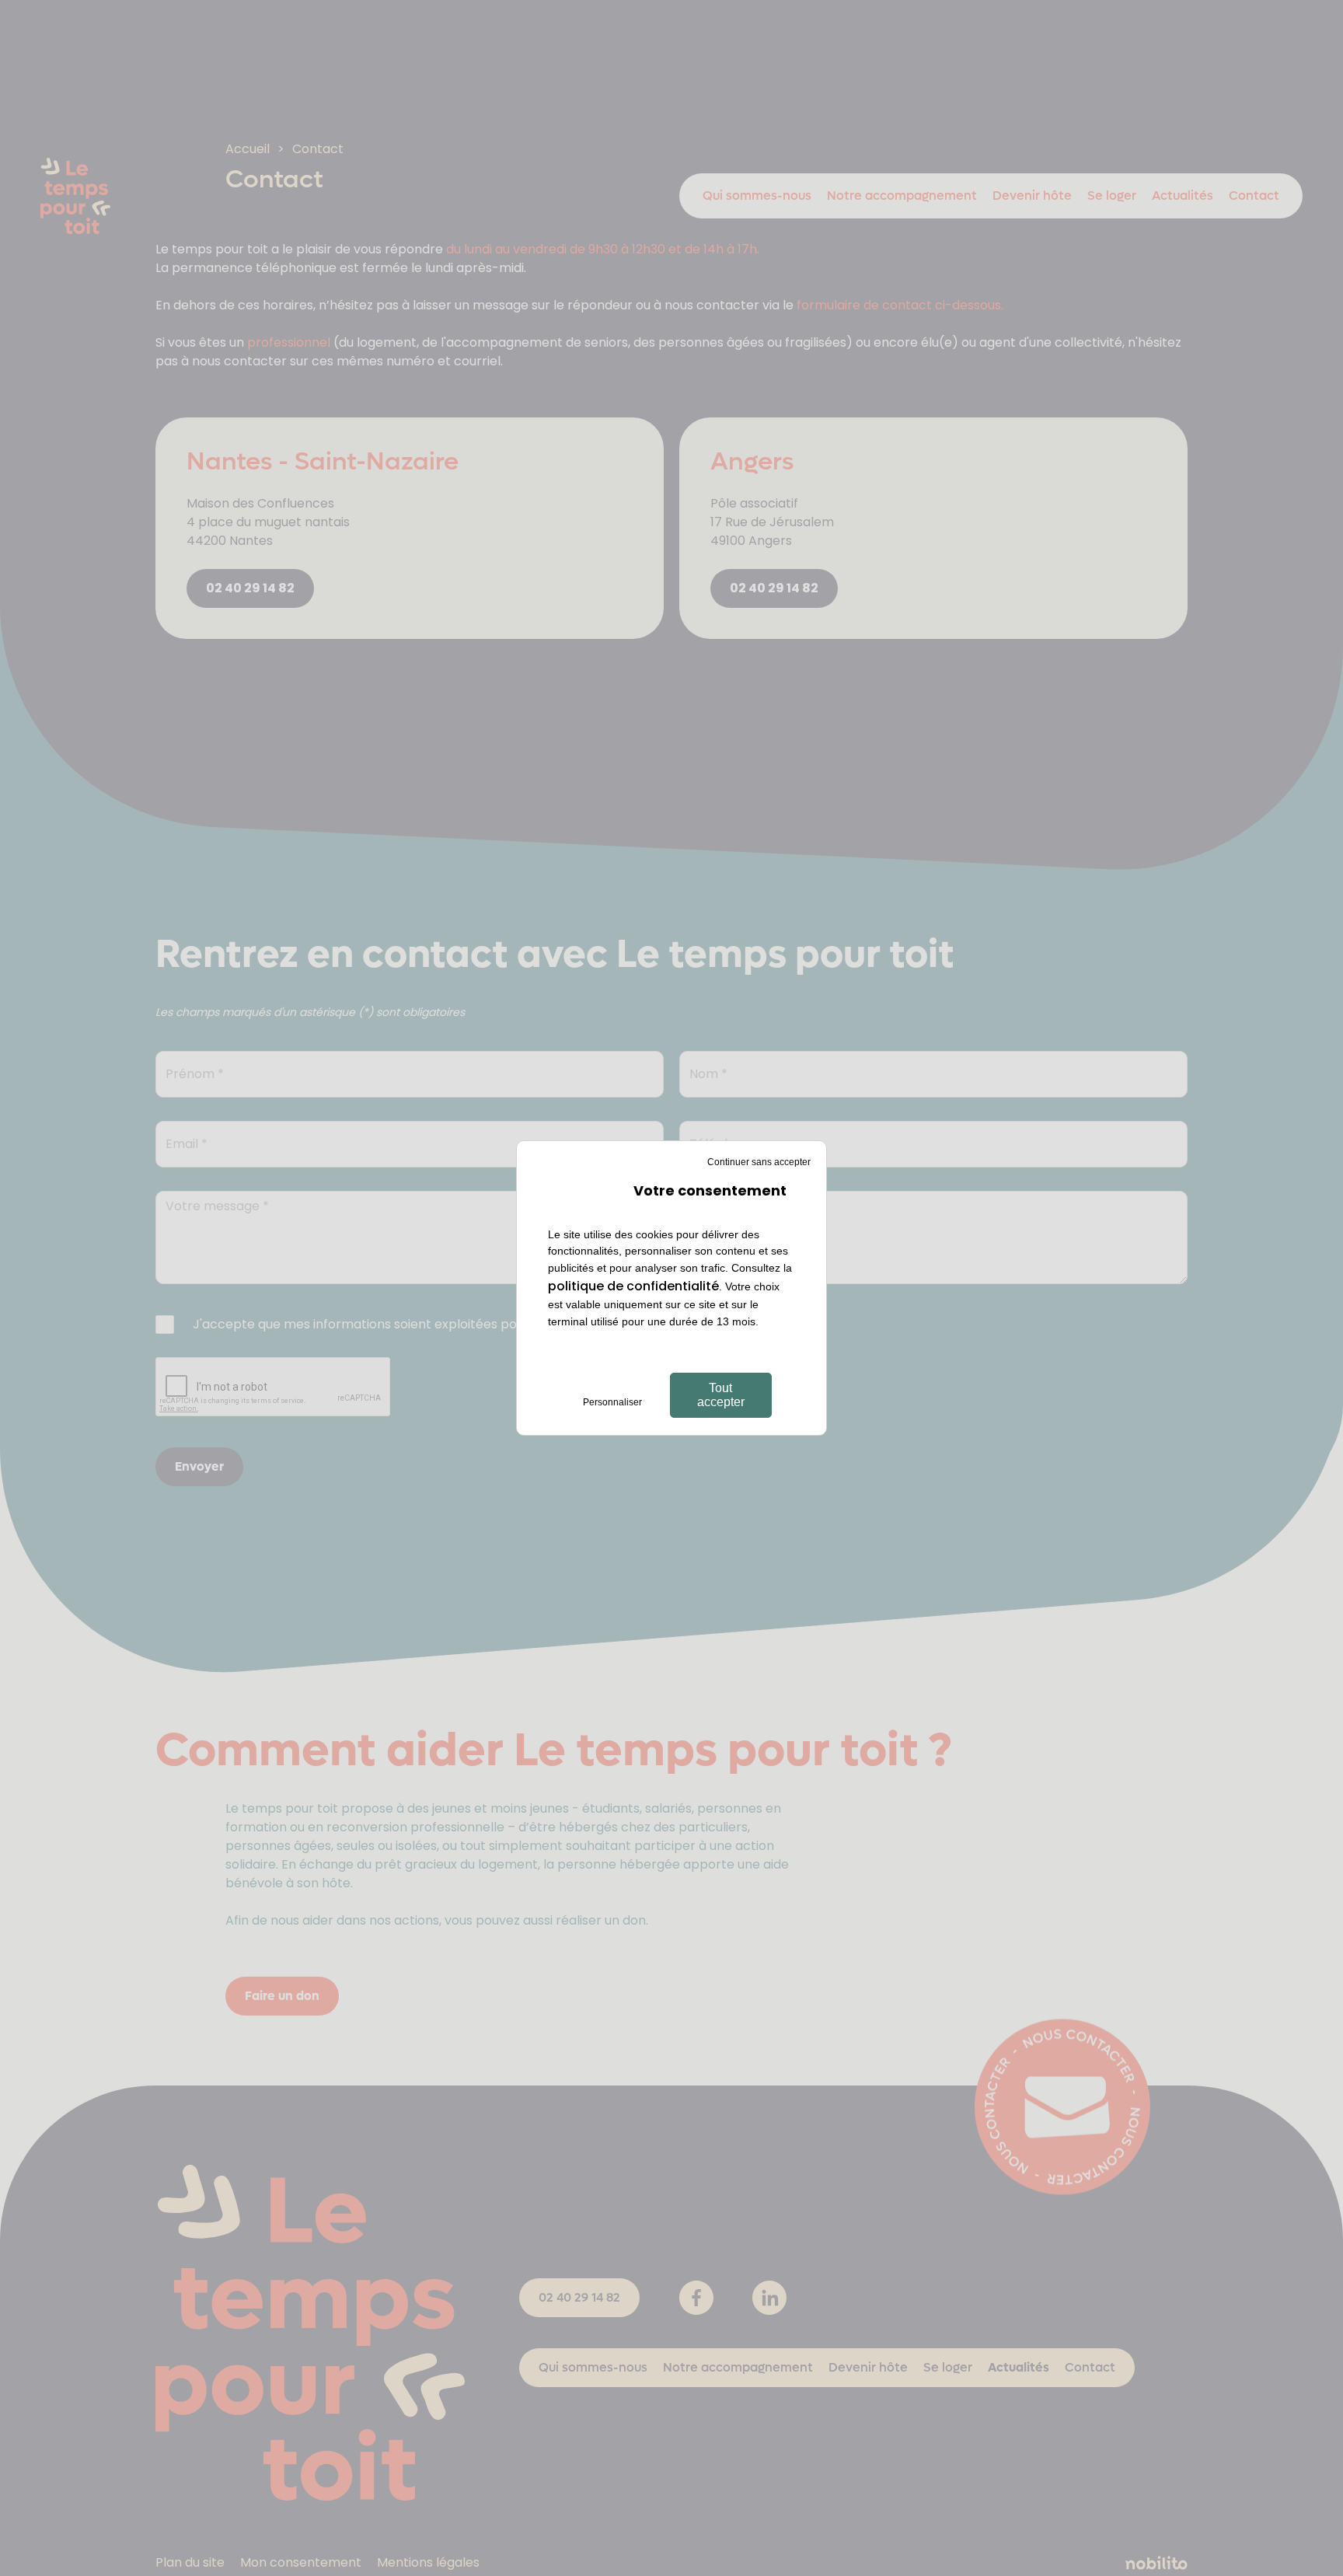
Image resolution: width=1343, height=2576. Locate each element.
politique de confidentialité (633, 1286)
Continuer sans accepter (759, 1162)
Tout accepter (721, 1395)
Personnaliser (612, 1402)
